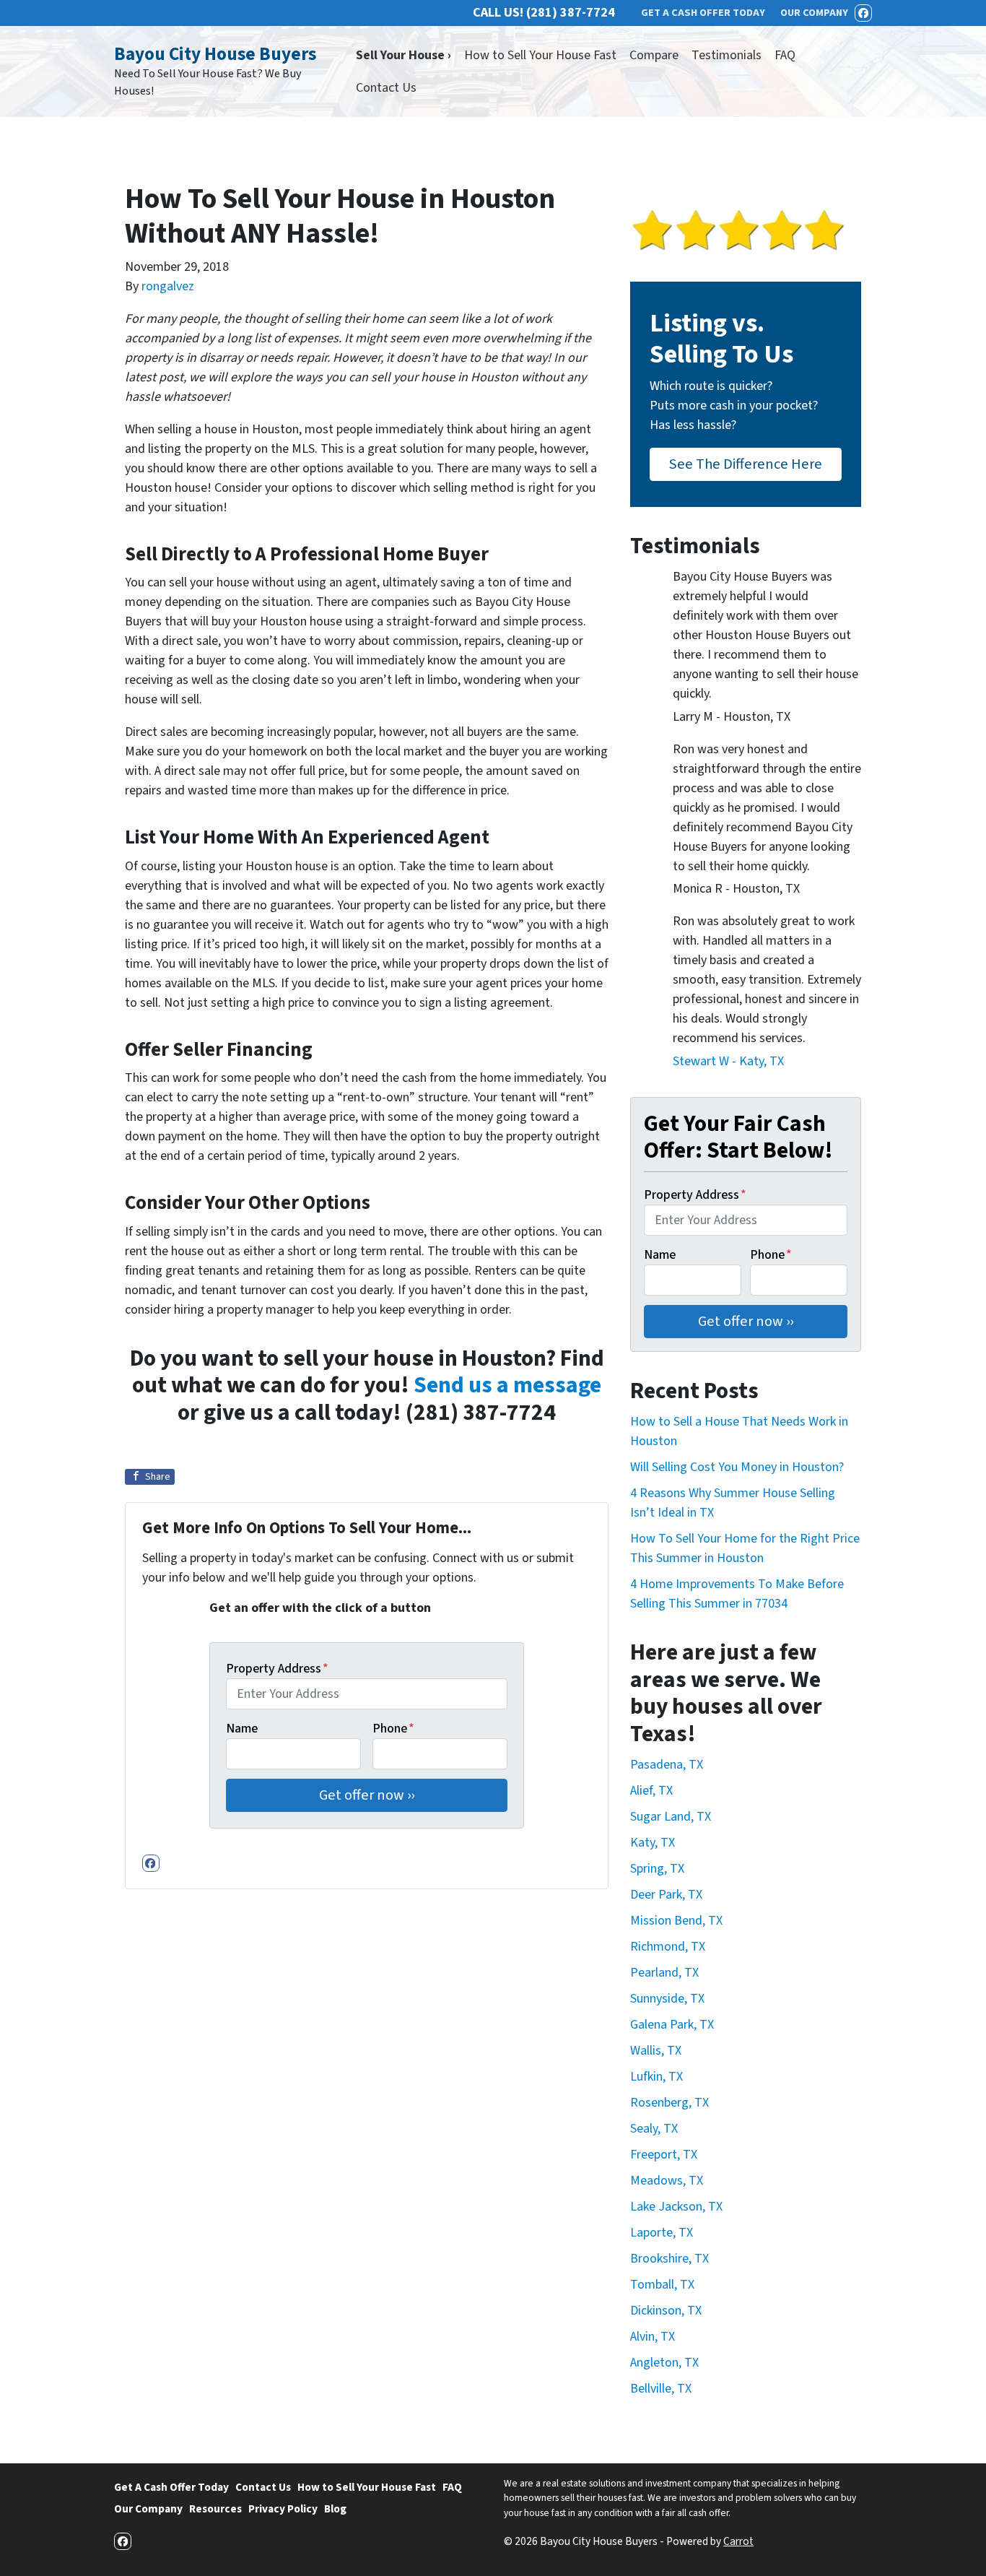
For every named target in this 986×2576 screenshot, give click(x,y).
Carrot (738, 2541)
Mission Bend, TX (676, 1921)
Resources (215, 2509)
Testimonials (727, 55)
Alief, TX (651, 1791)
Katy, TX (653, 1843)
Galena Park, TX (672, 2025)
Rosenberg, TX (669, 2103)
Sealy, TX (654, 2129)
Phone (393, 1729)
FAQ (785, 55)
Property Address (277, 1669)
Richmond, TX (668, 1947)
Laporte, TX (662, 2233)
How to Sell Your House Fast (540, 55)
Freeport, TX (664, 2155)
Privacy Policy (283, 2509)
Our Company (148, 2509)
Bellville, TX (661, 2389)
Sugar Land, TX (671, 1817)
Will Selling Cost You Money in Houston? (737, 1467)
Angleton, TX (664, 2363)
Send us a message (507, 1385)
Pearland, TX (664, 1973)
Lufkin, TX (656, 2077)
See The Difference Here (746, 464)
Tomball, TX (662, 2285)
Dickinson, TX (666, 2311)
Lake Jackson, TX (676, 2207)
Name (242, 1729)
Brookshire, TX (669, 2259)
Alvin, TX (653, 2337)
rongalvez (168, 286)
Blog (335, 2509)
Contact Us (386, 88)
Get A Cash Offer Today (171, 2487)
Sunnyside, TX (667, 1999)
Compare (654, 55)
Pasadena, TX (667, 1765)
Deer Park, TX (666, 1895)
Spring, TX (657, 1869)
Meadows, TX (667, 2181)
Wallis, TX (656, 2051)
